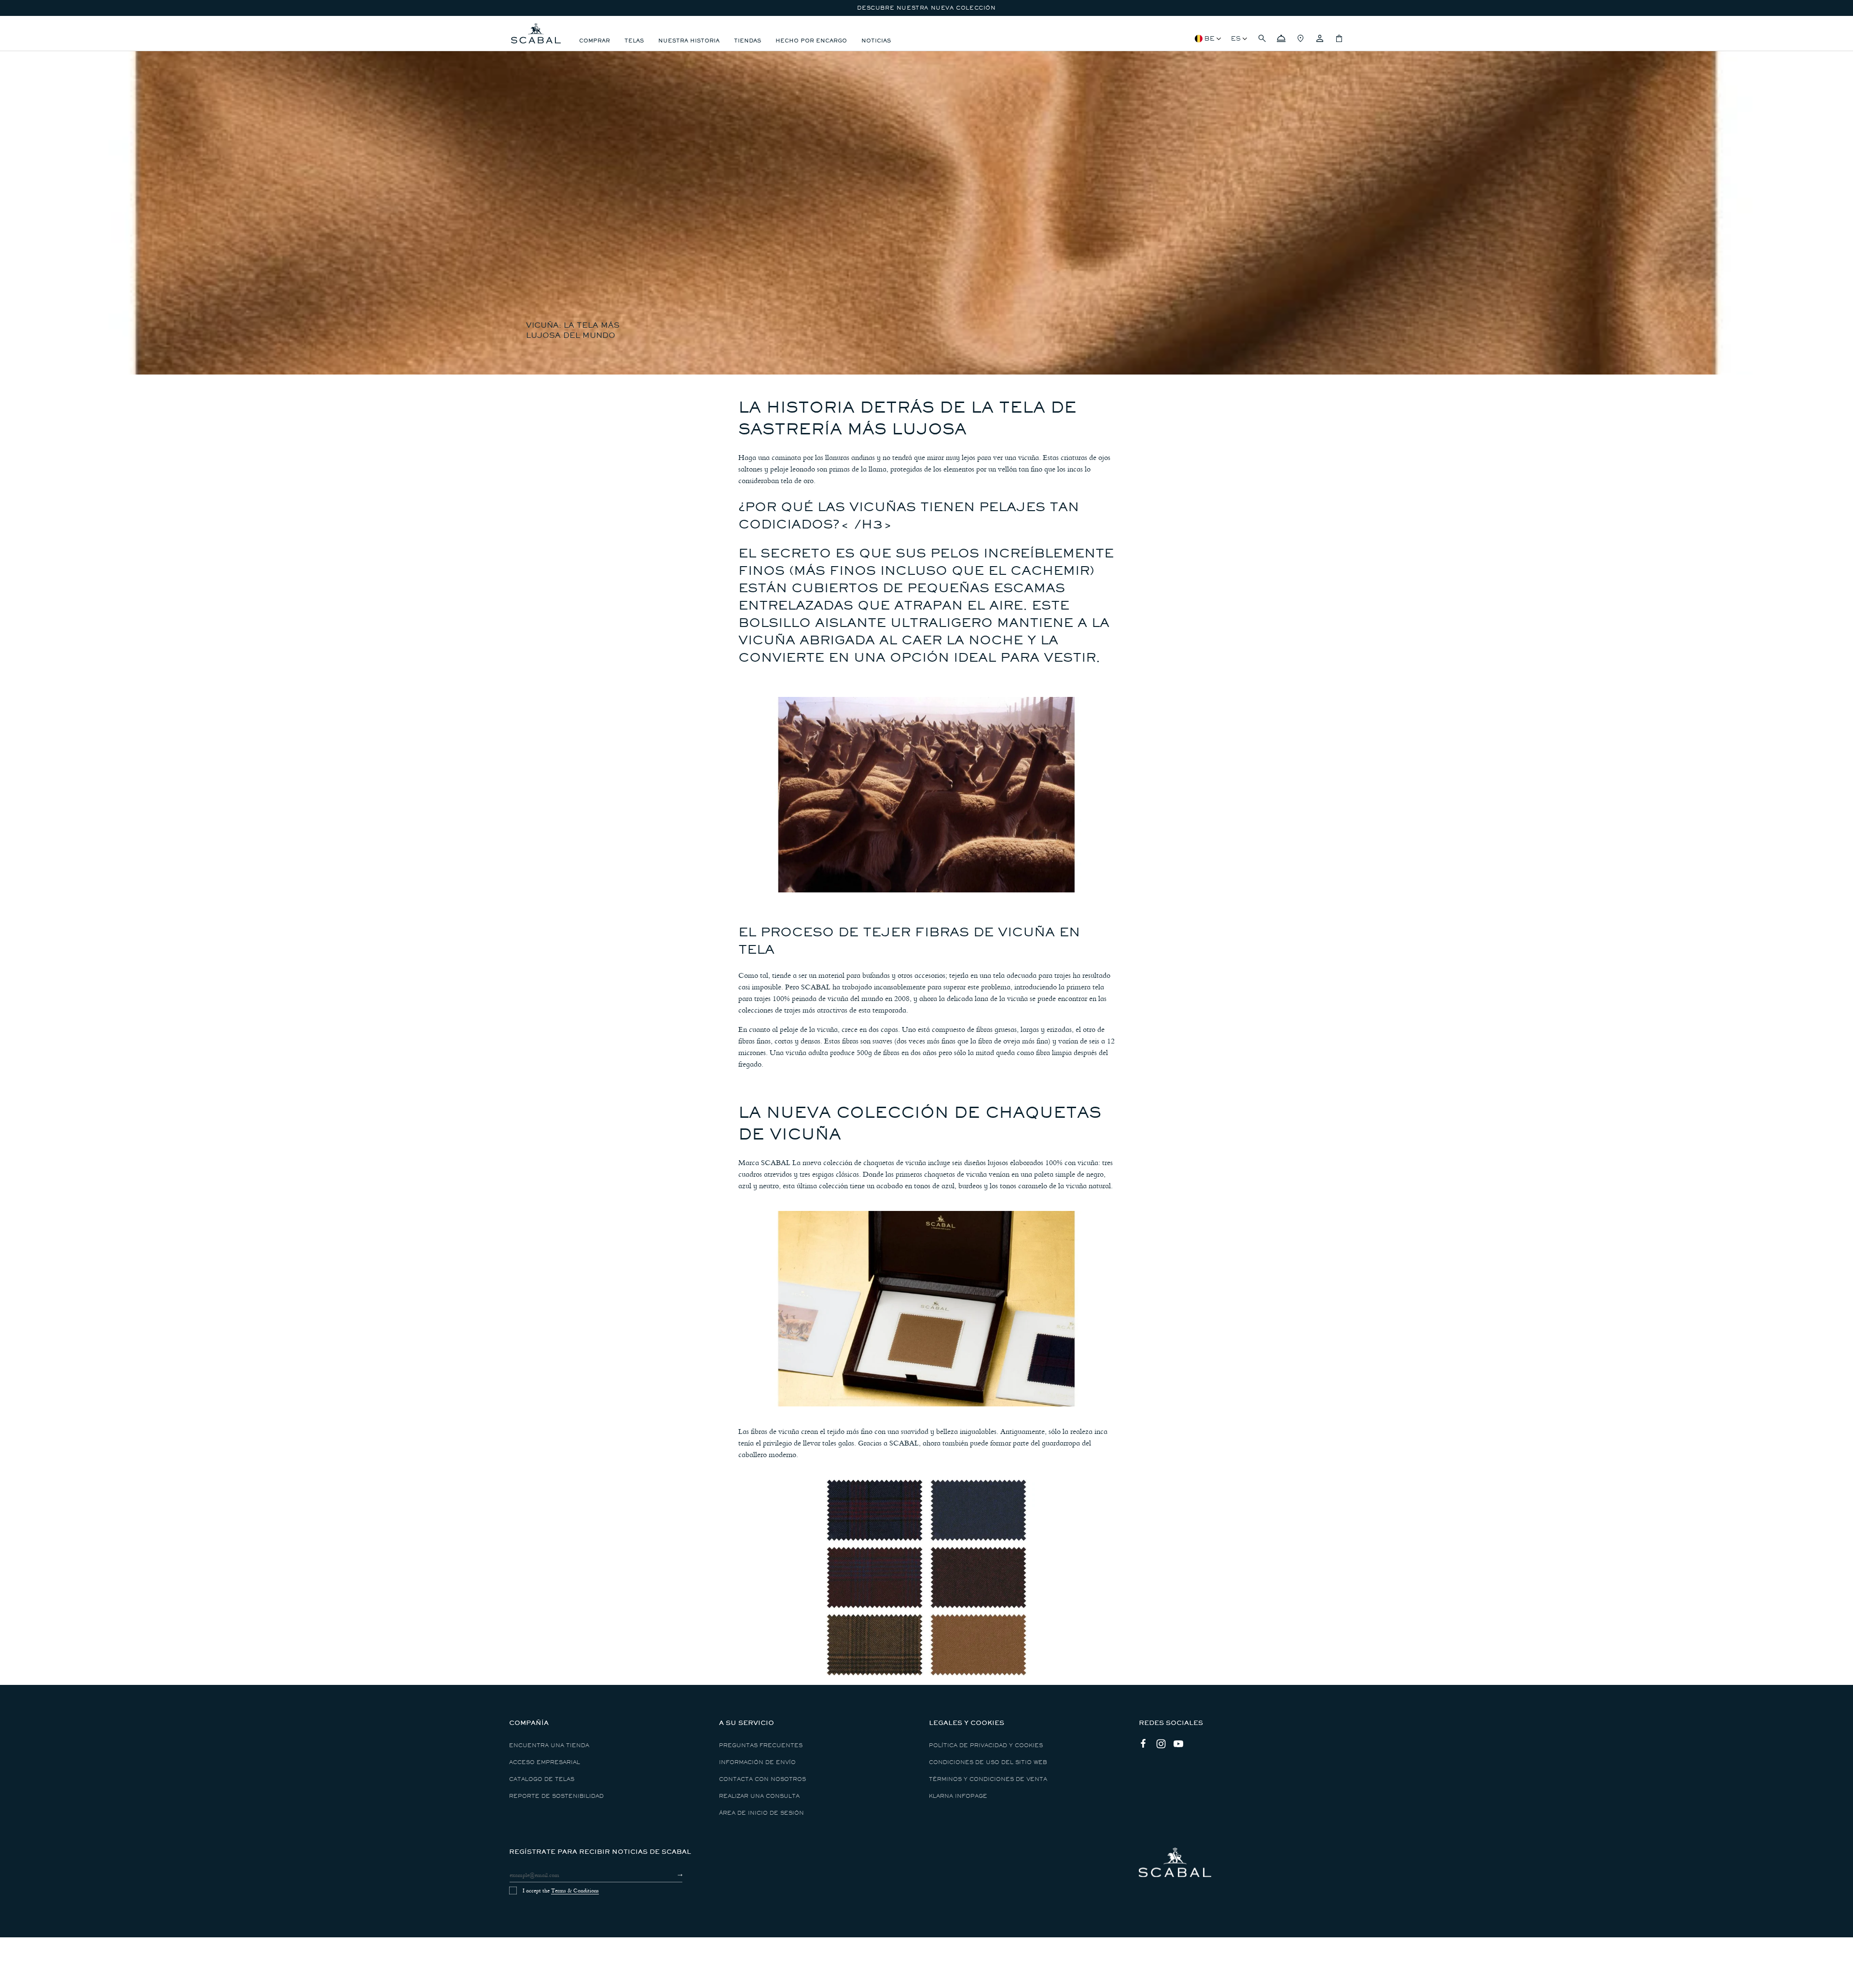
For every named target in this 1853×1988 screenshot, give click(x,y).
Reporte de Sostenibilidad (556, 1796)
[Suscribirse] (671, 1875)
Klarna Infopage (958, 1796)
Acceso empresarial (545, 1762)
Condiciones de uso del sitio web (988, 1762)
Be (1210, 38)
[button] (1262, 39)
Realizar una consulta (759, 1796)
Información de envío (757, 1762)
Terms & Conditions (575, 1891)
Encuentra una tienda (549, 1745)
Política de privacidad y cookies (986, 1745)
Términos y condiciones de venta (988, 1779)
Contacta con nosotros (762, 1779)
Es (1236, 38)
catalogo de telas (542, 1779)
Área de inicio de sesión (761, 1813)
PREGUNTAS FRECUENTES (761, 1745)
